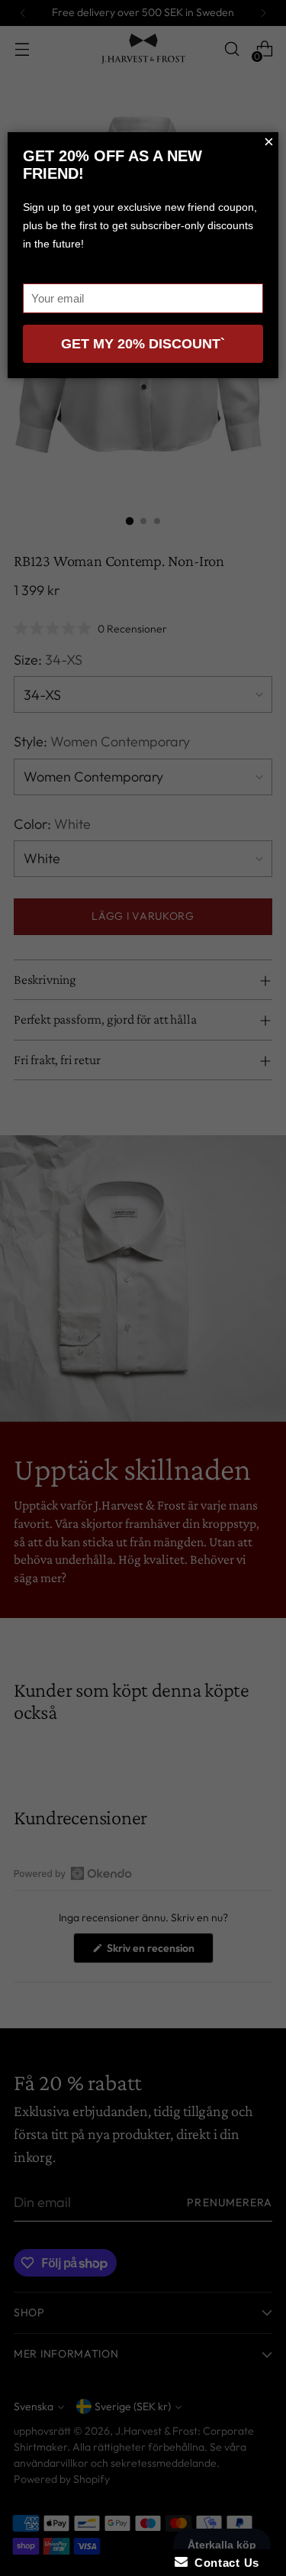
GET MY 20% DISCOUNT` (143, 344)
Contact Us (223, 2563)
